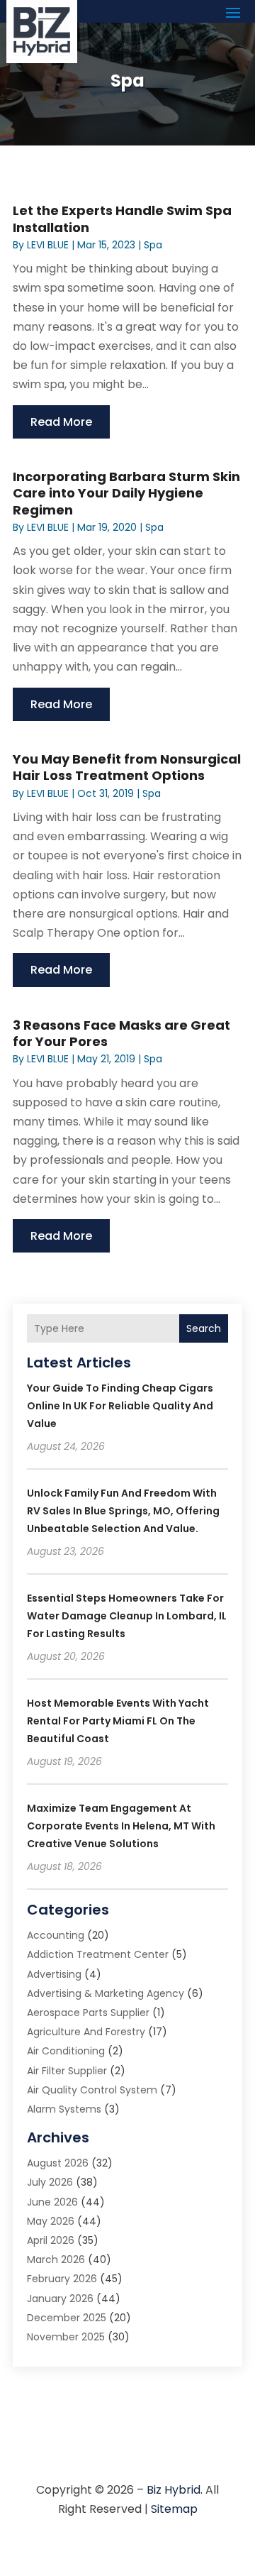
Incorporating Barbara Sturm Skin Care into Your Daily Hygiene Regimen (126, 493)
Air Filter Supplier (67, 2071)
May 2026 (51, 2221)
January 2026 (60, 2299)
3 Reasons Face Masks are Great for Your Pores (121, 1033)
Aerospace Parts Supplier (88, 2013)
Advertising (54, 1974)
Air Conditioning (66, 2051)
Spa (153, 245)
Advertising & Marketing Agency (106, 1993)
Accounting (56, 1935)
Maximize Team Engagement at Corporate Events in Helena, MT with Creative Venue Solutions (121, 1826)
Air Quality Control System (92, 2090)
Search (204, 1328)
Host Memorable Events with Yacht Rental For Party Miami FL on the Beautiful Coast (118, 1721)
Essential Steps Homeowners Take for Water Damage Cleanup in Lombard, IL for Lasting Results (127, 1616)
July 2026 (50, 2182)
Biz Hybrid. (175, 2490)
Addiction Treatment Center (98, 1954)
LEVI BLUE (48, 245)
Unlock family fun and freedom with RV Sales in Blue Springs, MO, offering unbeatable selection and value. (123, 1511)
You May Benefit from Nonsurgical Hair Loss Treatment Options (127, 767)
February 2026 (62, 2279)
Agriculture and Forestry (86, 2032)
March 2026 (56, 2259)
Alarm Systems (64, 2109)
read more (61, 422)
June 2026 (52, 2202)
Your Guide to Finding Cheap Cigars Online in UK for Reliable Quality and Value (120, 1406)
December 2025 (67, 2318)
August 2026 (58, 2163)
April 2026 (51, 2240)
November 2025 (66, 2337)
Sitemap (174, 2509)
